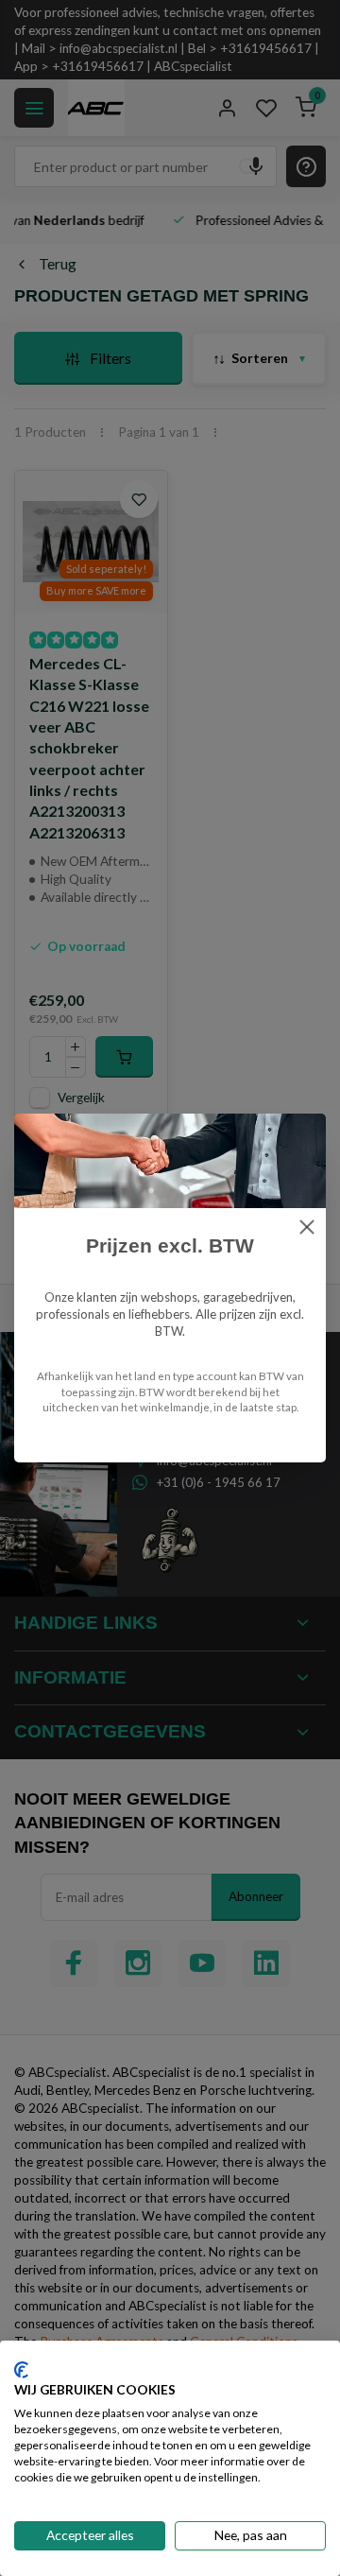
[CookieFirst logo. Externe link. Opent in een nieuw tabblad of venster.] (21, 2370)
